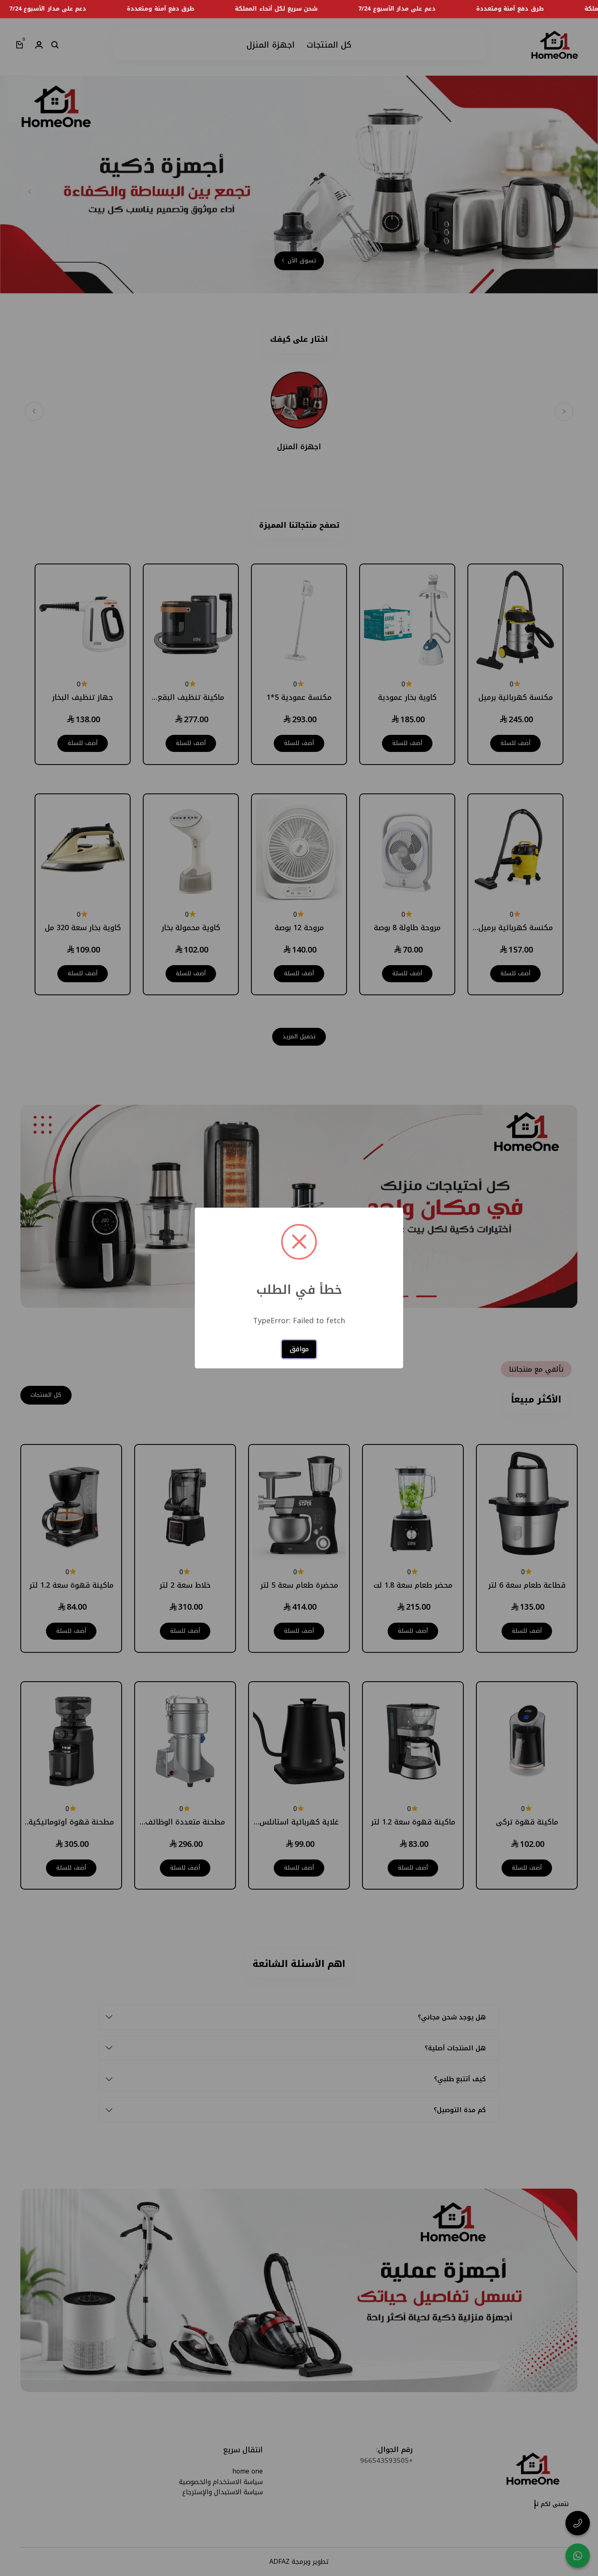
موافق (299, 1349)
